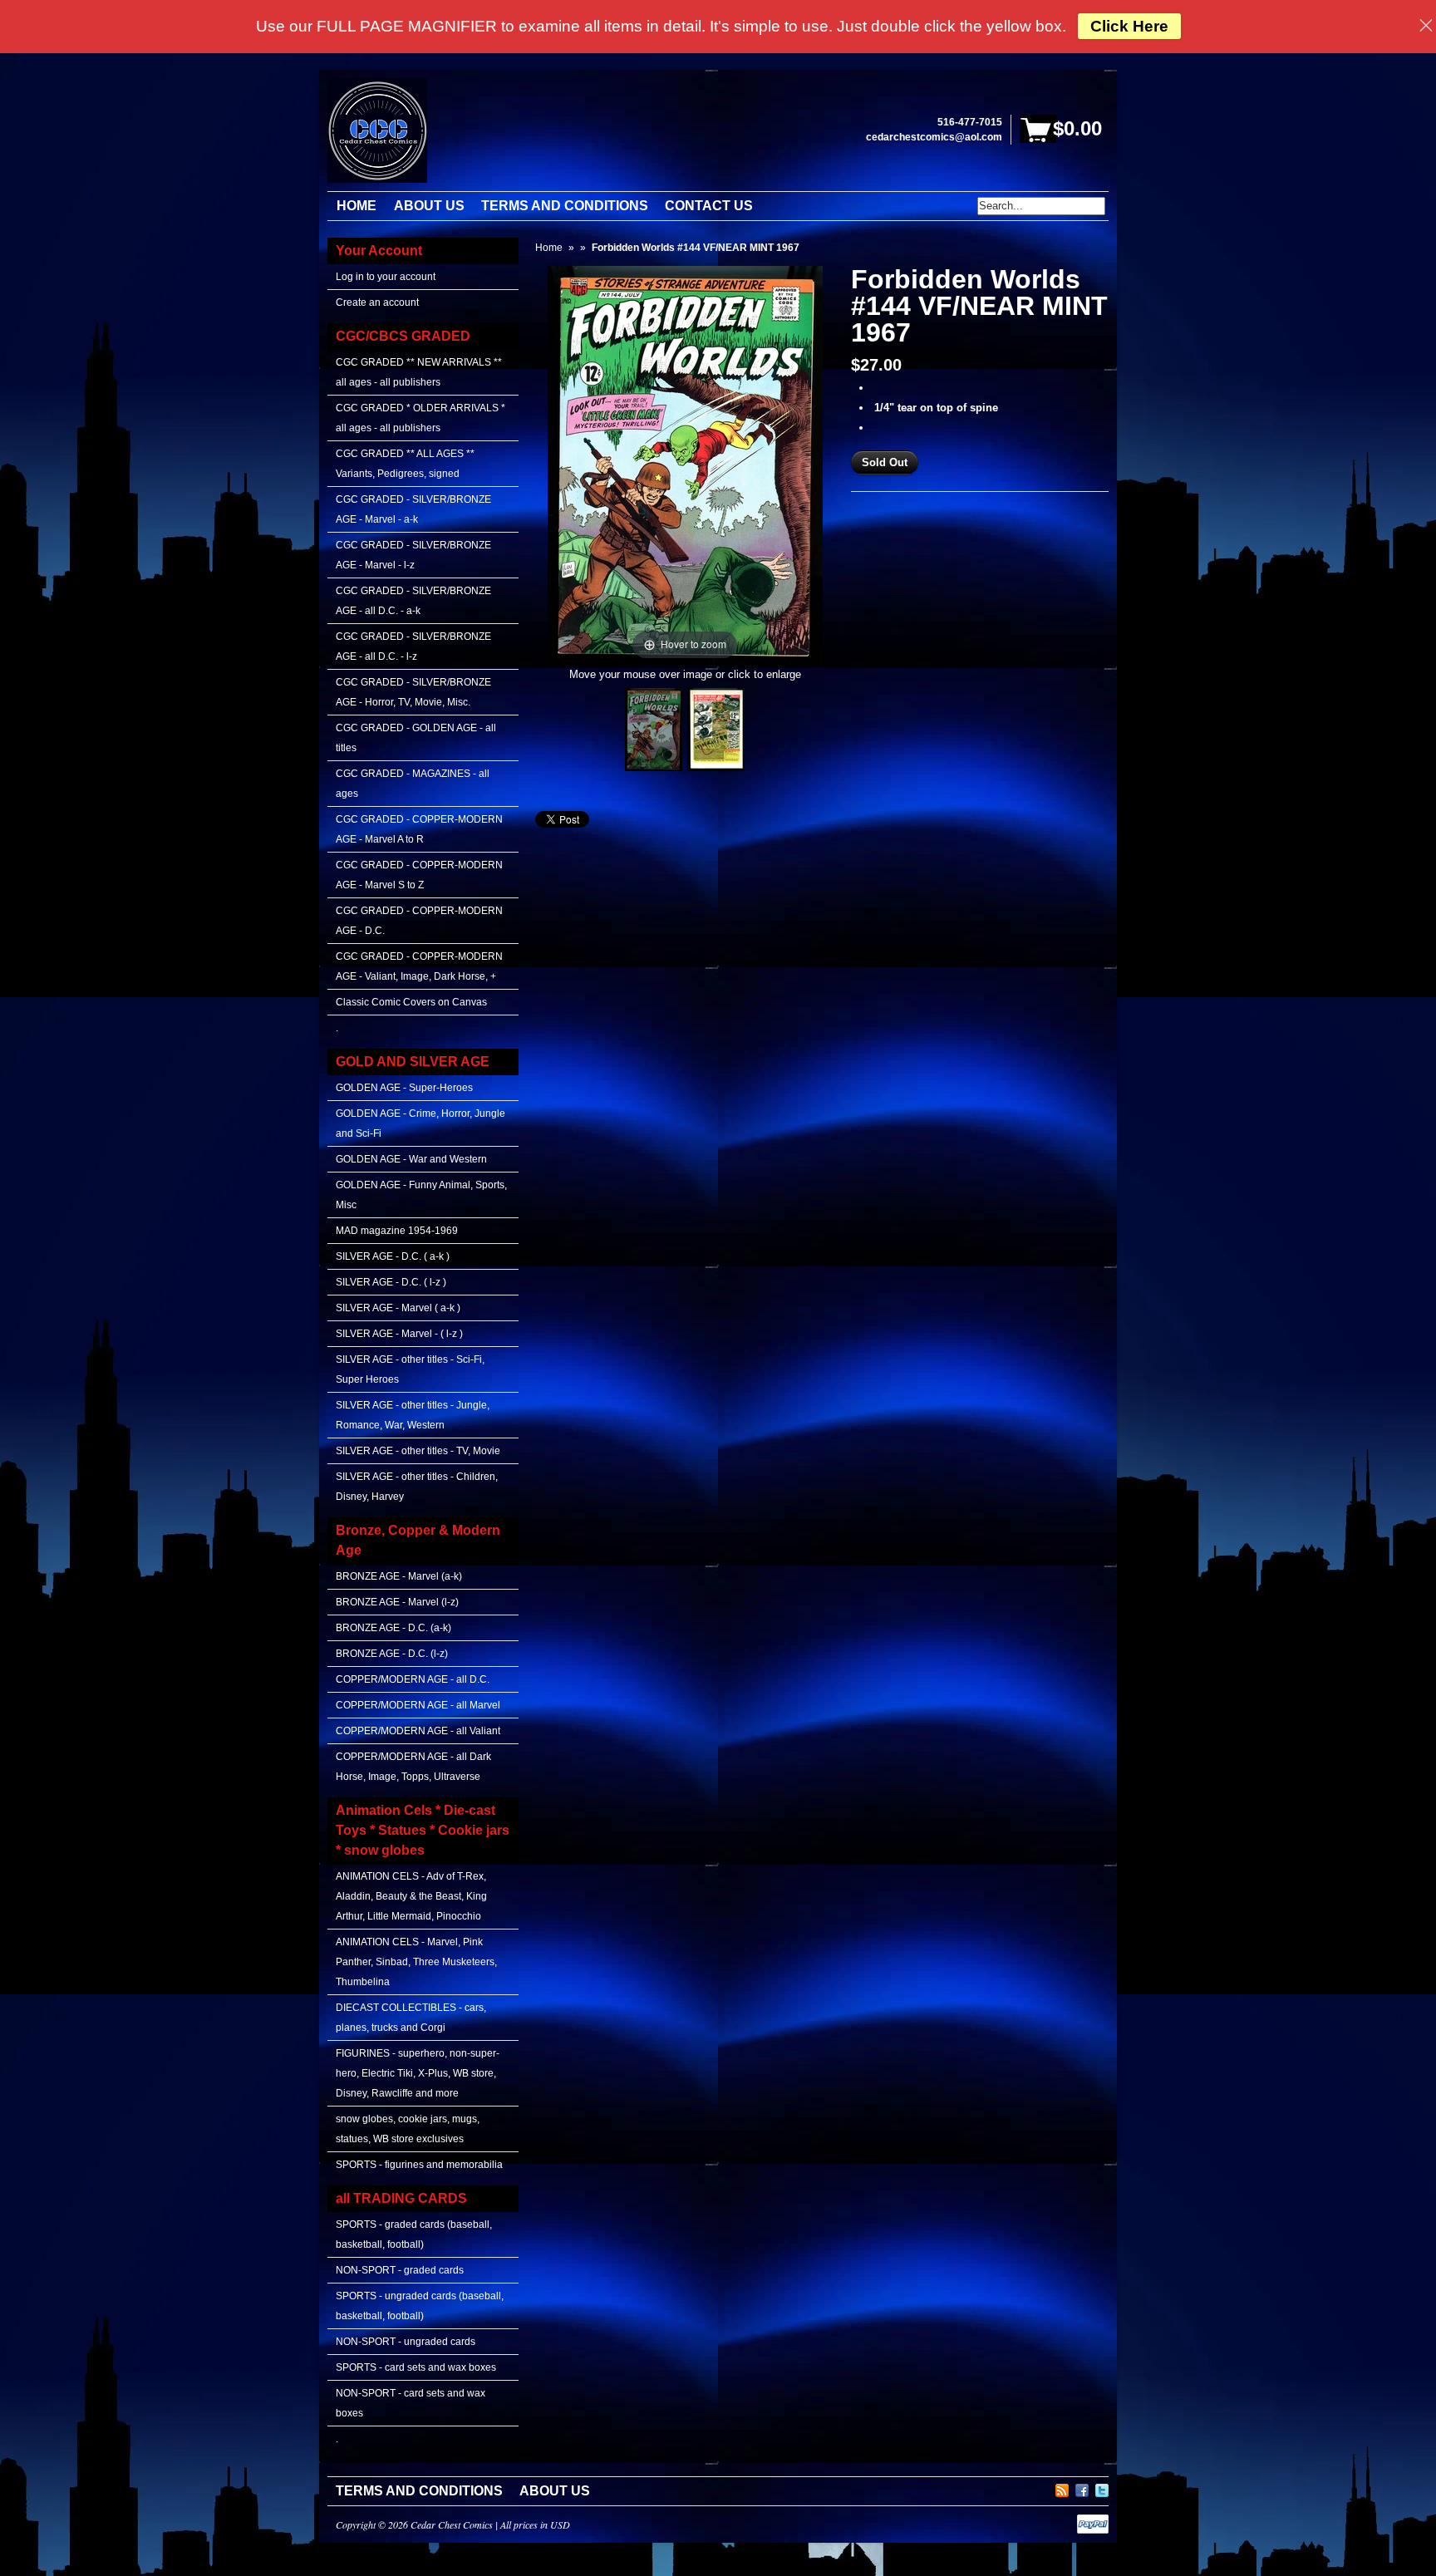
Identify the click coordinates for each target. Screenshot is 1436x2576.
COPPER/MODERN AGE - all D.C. (413, 1679)
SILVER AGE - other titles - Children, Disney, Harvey (417, 1487)
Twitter (1102, 2488)
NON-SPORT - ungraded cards (406, 2342)
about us (555, 2491)
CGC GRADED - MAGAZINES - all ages (413, 784)
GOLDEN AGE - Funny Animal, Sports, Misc (421, 1195)
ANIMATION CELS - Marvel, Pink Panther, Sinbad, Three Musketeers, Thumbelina (416, 1962)
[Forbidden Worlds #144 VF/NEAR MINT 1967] (654, 730)
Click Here (1129, 26)
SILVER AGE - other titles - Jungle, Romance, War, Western (413, 1415)
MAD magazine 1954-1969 (397, 1231)
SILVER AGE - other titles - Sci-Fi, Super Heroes (410, 1369)
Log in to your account (386, 277)
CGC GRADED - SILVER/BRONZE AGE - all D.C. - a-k (413, 601)
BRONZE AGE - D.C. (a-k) (393, 1628)
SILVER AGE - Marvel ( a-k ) (398, 1308)
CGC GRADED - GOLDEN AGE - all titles (416, 738)
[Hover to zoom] (685, 464)
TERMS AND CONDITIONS (419, 2491)
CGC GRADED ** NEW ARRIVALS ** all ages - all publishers (419, 372)
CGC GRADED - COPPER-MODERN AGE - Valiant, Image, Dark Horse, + (419, 966)
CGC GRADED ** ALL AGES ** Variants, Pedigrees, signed (405, 464)
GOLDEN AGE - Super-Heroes (404, 1088)
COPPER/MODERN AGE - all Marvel (418, 1705)
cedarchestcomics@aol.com (934, 137)
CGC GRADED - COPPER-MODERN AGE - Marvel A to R (419, 829)
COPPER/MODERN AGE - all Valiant (418, 1731)
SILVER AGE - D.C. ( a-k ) (393, 1256)
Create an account (377, 302)
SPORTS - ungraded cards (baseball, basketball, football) (420, 2306)
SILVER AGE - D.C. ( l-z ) (391, 1282)
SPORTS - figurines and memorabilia (419, 2165)
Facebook (1082, 2488)
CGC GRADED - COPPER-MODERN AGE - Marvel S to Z (419, 875)
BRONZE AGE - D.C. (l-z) (392, 1654)
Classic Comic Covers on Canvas (411, 1002)
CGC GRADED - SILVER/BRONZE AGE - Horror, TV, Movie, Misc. (413, 692)
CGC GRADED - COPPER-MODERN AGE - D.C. (419, 921)
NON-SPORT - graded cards (400, 2270)
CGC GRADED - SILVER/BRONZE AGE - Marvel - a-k (413, 509)
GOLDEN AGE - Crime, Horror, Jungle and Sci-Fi (420, 1123)
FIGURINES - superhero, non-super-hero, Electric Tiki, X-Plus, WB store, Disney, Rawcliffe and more (418, 2073)
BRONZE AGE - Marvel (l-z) (397, 1602)
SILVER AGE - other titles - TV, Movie (418, 1451)
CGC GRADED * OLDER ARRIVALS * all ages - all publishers (420, 418)
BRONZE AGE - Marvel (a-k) (399, 1576)
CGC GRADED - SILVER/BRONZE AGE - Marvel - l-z (413, 555)
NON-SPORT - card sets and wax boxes (411, 2403)
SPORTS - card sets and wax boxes (416, 2367)
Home (549, 248)
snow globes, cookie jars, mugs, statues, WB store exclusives (408, 2129)
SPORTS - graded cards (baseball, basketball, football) (414, 2234)
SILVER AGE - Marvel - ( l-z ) (399, 1334)
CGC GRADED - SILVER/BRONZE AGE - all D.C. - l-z (413, 646)
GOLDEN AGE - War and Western (411, 1159)
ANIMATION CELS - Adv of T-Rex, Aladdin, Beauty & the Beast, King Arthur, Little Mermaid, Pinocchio (411, 1896)
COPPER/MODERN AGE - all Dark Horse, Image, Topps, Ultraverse (413, 1767)
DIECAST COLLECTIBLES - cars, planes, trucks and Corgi (411, 2018)
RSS (1062, 2488)
